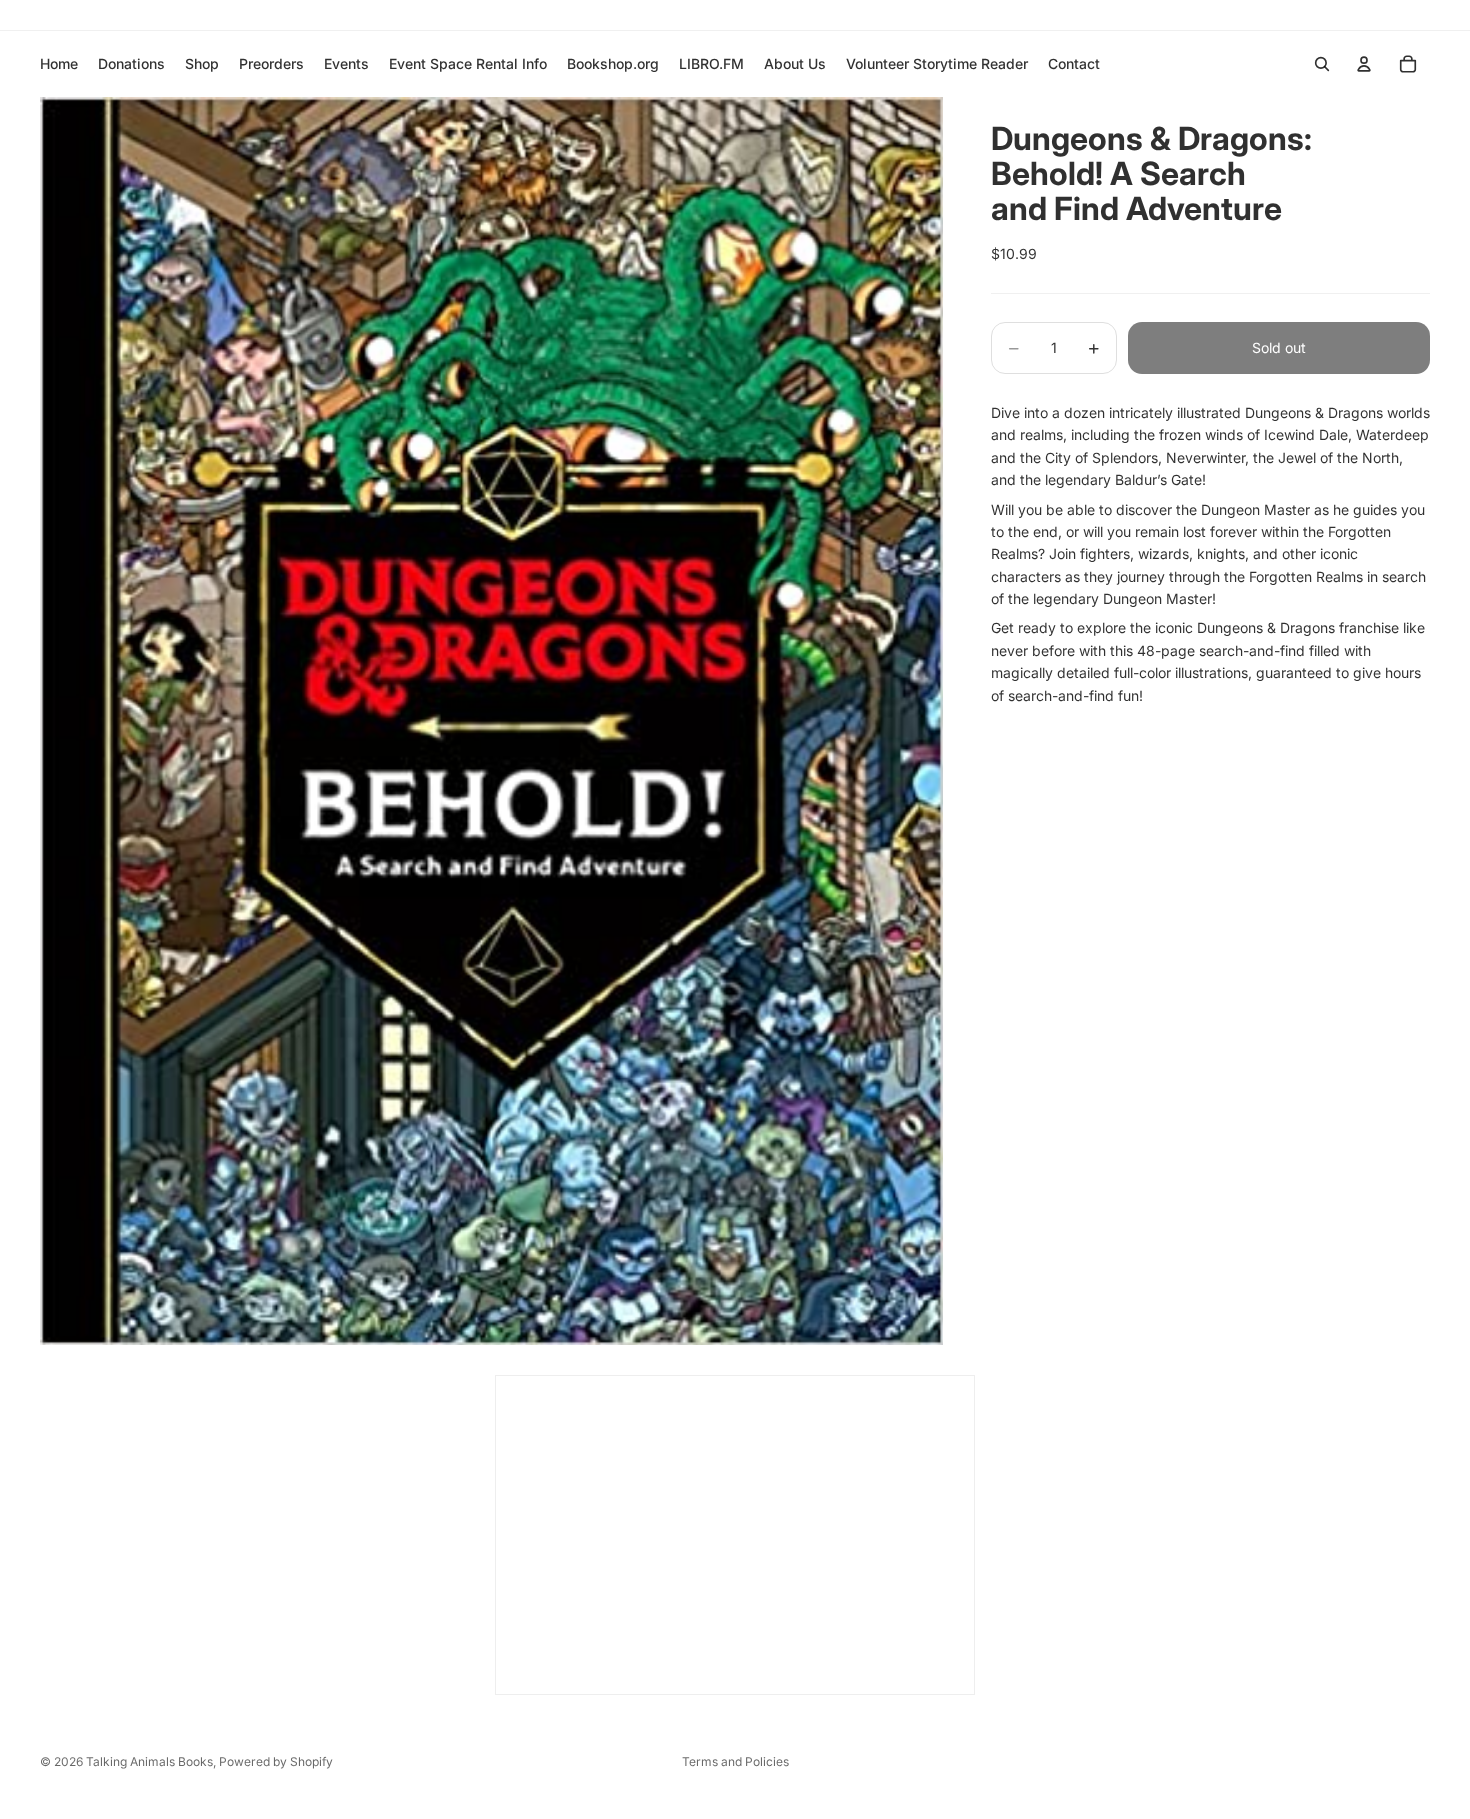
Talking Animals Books (149, 1761)
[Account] (1364, 64)
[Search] (1322, 64)
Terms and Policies (735, 1761)
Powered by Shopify (276, 1761)
